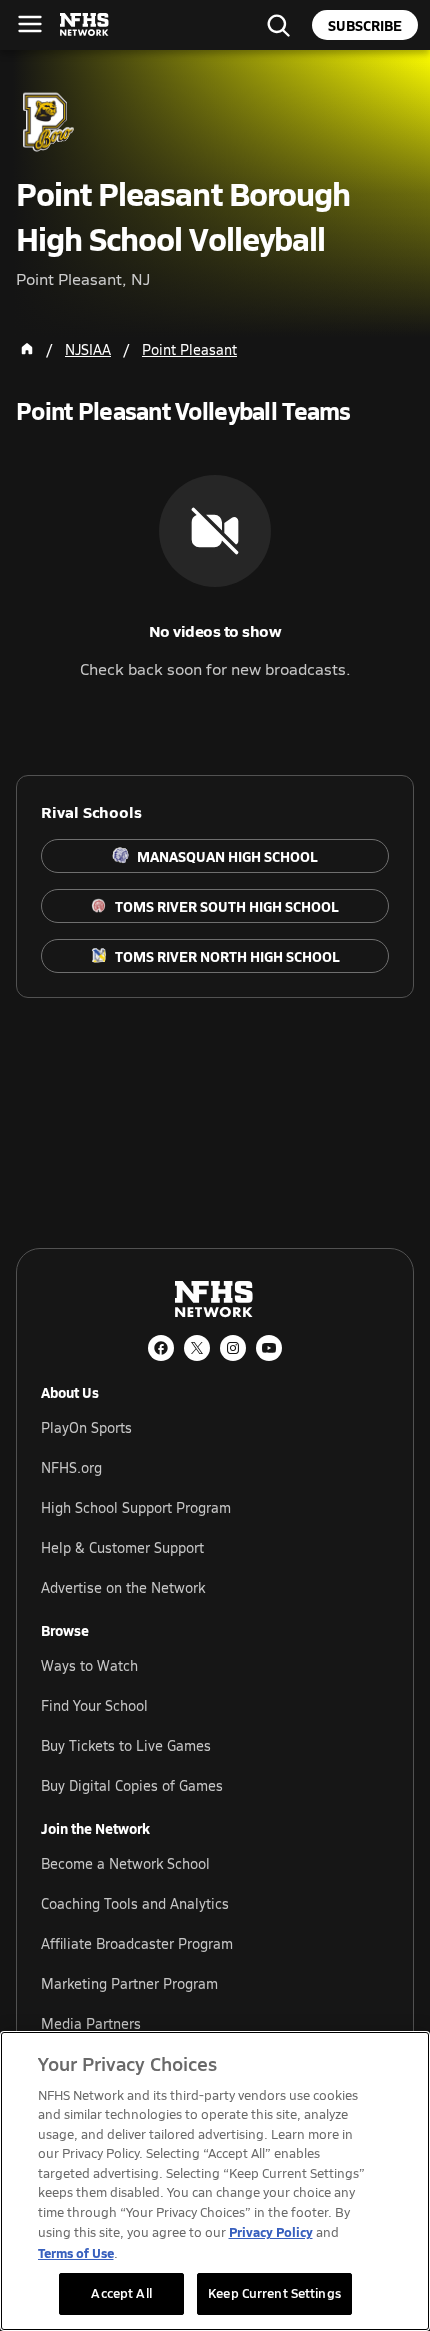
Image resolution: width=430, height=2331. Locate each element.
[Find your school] (278, 25)
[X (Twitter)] (197, 1348)
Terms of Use (76, 2252)
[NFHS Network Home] (85, 25)
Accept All (121, 2293)
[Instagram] (233, 1348)
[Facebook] (161, 1348)
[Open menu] (30, 24)
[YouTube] (269, 1348)
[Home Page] (27, 349)
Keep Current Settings (274, 2293)
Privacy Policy (271, 2231)
